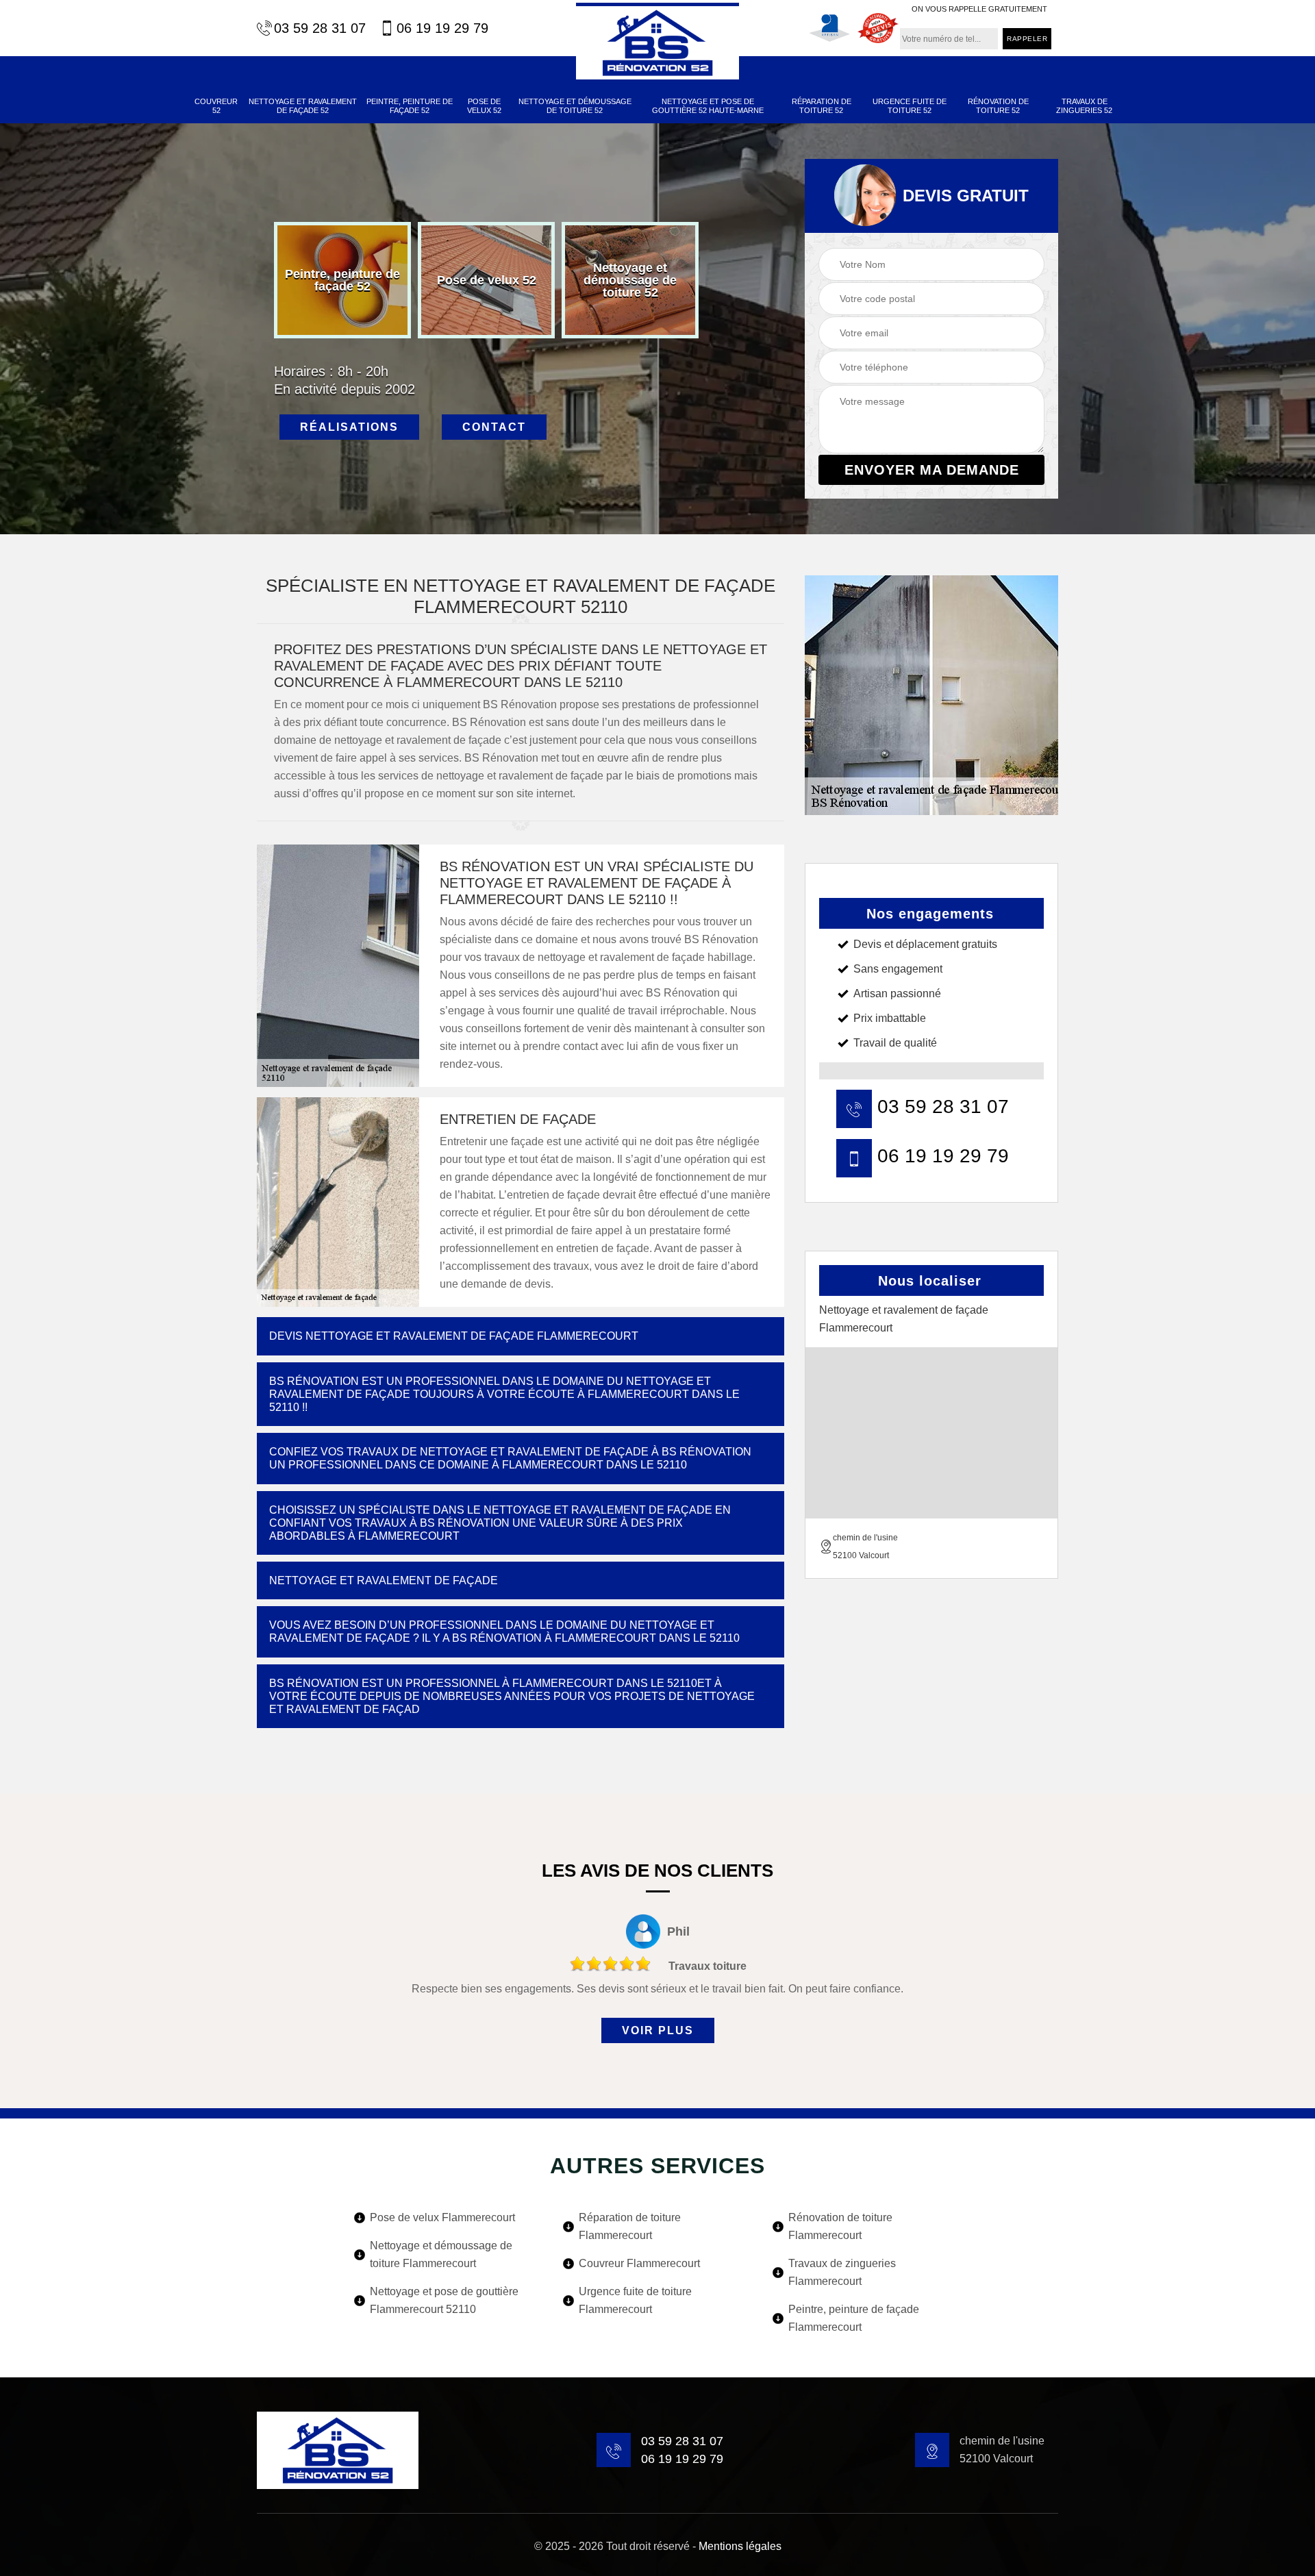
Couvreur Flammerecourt (639, 2263)
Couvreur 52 (216, 106)
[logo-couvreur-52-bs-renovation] (657, 41)
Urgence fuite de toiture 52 (910, 106)
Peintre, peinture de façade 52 (410, 106)
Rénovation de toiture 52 (998, 106)
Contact (494, 427)
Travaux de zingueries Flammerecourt (842, 2272)
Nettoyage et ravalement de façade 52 (303, 106)
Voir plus (658, 2030)
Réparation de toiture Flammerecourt (630, 2226)
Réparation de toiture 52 (822, 106)
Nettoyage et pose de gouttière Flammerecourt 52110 (444, 2300)
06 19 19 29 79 (442, 28)
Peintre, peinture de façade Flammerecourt (854, 2318)
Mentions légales (740, 2546)
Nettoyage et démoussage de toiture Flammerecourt (441, 2254)
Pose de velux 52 (484, 106)
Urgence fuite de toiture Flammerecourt (635, 2300)
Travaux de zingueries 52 (1084, 106)
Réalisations (349, 427)
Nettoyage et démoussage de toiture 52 (575, 106)
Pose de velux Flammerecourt (442, 2217)
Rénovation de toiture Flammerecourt (840, 2226)
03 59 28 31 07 (320, 28)
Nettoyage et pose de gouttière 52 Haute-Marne (708, 106)
